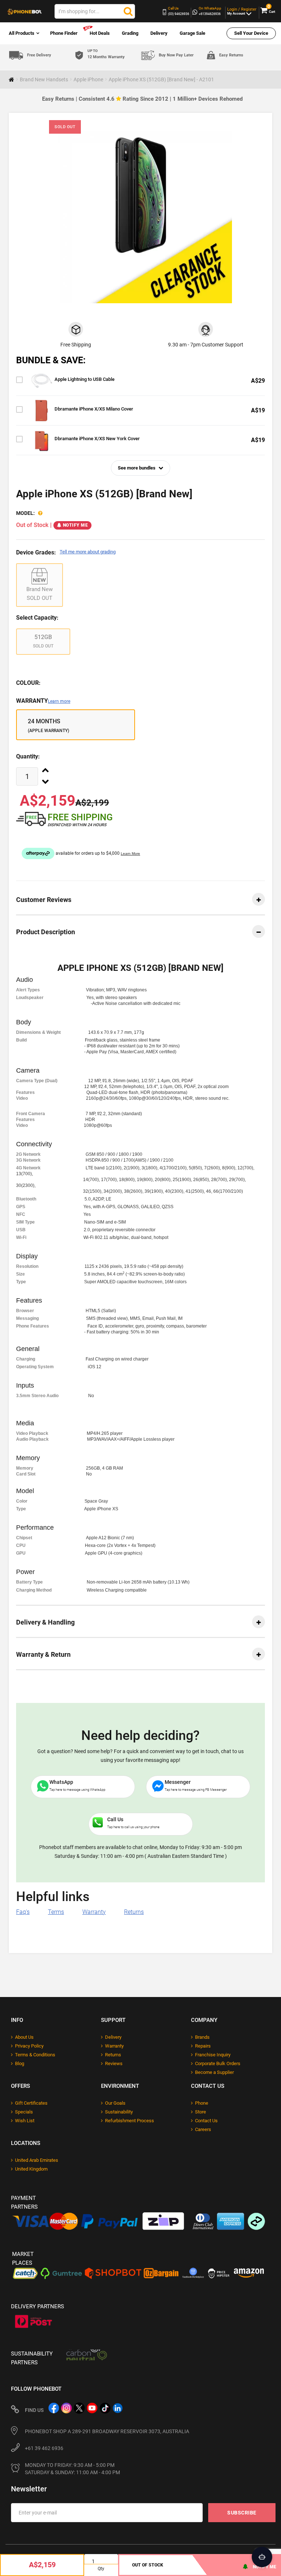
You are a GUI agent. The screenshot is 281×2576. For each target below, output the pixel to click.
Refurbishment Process (130, 2121)
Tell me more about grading (88, 552)
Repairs (203, 2046)
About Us (24, 2037)
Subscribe (242, 2513)
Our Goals (115, 2103)
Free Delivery (39, 55)
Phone (202, 2103)
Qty (101, 2569)
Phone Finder (64, 33)
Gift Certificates (31, 2103)
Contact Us (206, 2121)
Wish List (25, 2121)
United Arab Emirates (37, 2160)
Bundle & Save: (51, 360)
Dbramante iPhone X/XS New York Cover (97, 439)
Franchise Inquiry (213, 2055)
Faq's (23, 1912)
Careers (203, 2129)
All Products (22, 33)
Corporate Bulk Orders (218, 2063)
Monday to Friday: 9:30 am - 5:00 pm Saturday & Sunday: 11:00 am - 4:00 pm (72, 2469)
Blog (20, 2063)
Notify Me (76, 525)
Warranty (43, 701)
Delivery (159, 33)
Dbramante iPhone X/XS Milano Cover (94, 409)
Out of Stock (148, 2565)
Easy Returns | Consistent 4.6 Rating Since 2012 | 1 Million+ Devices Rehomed (142, 99)
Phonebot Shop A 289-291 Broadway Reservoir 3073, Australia (107, 2431)
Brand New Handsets (44, 79)
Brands (202, 2037)
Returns (134, 1912)
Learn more (59, 701)
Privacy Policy (29, 2046)
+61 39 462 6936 (44, 2448)
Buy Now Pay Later (176, 55)
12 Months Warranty (106, 54)
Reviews (114, 2063)
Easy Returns (231, 55)
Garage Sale (192, 33)
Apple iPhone (88, 79)
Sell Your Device (251, 33)
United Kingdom (31, 2169)
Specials (24, 2112)
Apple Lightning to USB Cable (85, 379)
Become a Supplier (214, 2072)
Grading (130, 33)
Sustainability (119, 2112)
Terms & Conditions (35, 2055)
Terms (56, 1912)
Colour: (28, 683)
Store (201, 2112)
